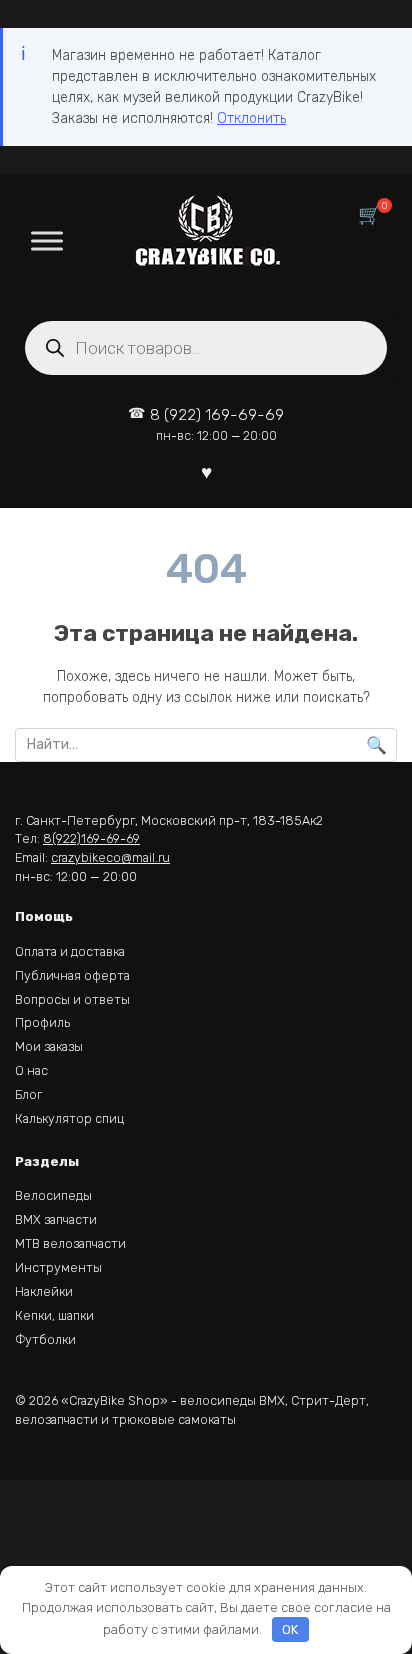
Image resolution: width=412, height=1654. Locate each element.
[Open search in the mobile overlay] (206, 348)
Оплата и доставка (70, 951)
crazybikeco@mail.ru (110, 857)
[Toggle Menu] (47, 240)
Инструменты (58, 1267)
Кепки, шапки (54, 1315)
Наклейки (44, 1291)
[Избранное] (206, 471)
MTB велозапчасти (70, 1243)
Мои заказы (49, 1046)
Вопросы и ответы (72, 999)
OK (290, 1629)
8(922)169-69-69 (91, 838)
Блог (28, 1094)
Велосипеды (53, 1195)
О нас (31, 1070)
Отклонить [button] (251, 118)
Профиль (42, 1022)
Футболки (45, 1339)
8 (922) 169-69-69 (217, 424)
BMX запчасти (56, 1219)
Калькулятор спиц (69, 1118)
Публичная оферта (72, 975)
